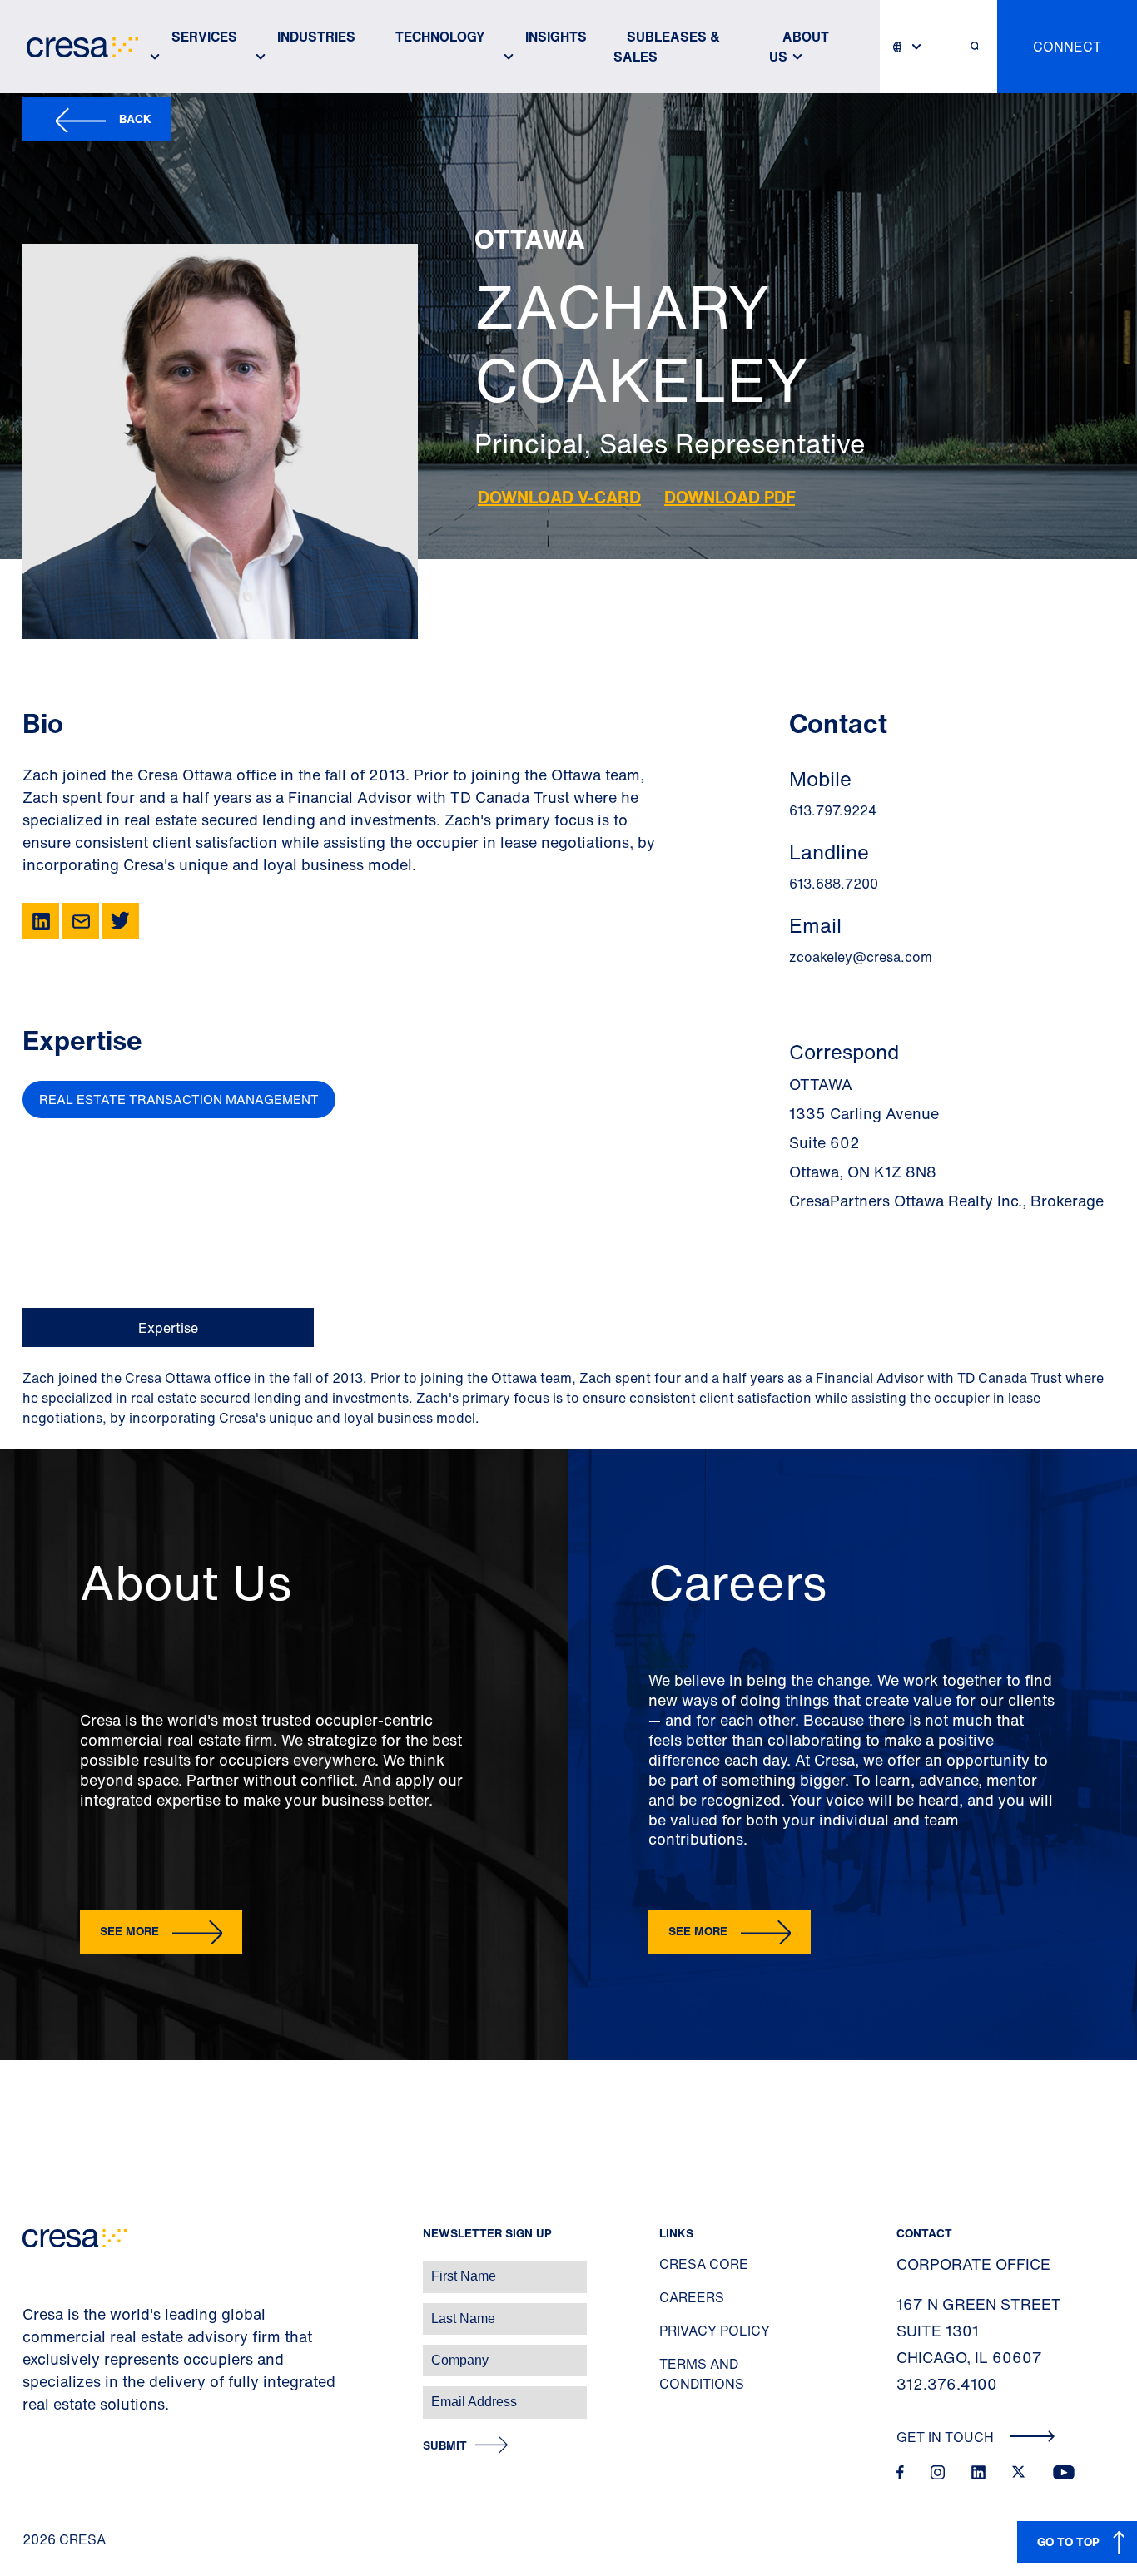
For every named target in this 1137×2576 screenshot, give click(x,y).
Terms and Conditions (702, 2374)
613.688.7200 (834, 884)
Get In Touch (947, 2437)
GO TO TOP (1068, 2541)
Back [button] (135, 119)
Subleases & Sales (667, 47)
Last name (32, 2310)
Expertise (168, 1328)
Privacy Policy (715, 2331)
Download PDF (730, 497)
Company (30, 2352)
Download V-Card (559, 497)
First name (33, 2268)
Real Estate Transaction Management (179, 1099)
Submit (445, 2446)
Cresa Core (704, 2264)
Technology (440, 37)
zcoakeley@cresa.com (861, 957)
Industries (316, 37)
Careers (692, 2297)
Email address (41, 2393)
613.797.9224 (833, 810)
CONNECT (1067, 47)
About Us (799, 47)
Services (204, 37)
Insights (556, 37)
